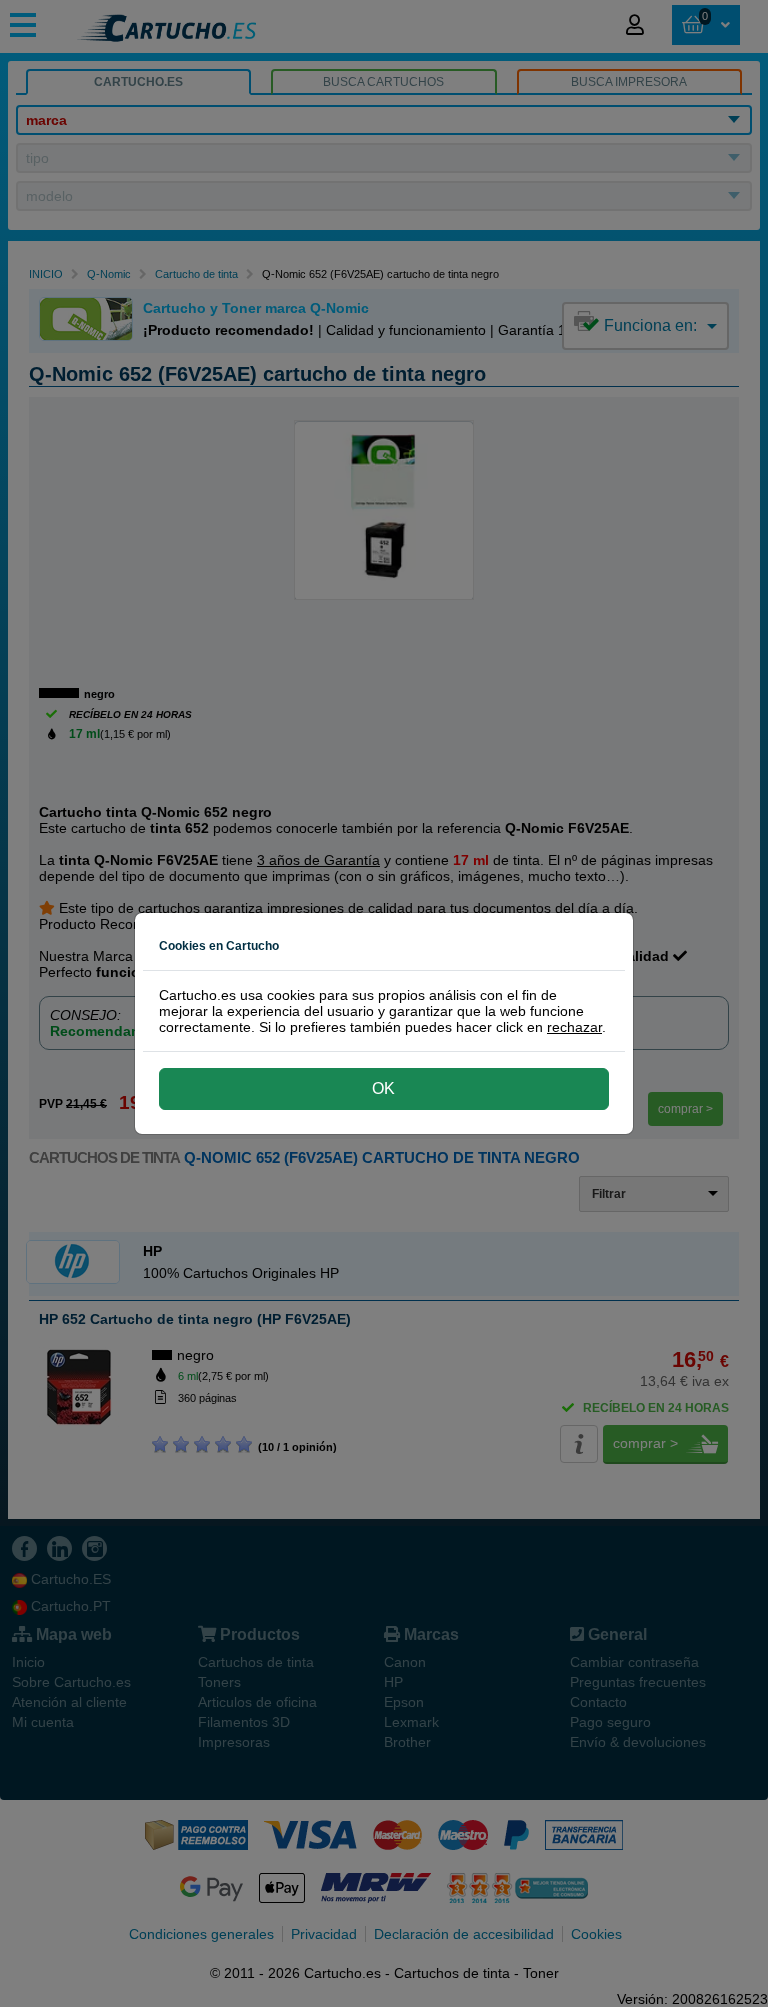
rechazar (574, 1027)
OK (383, 1088)
